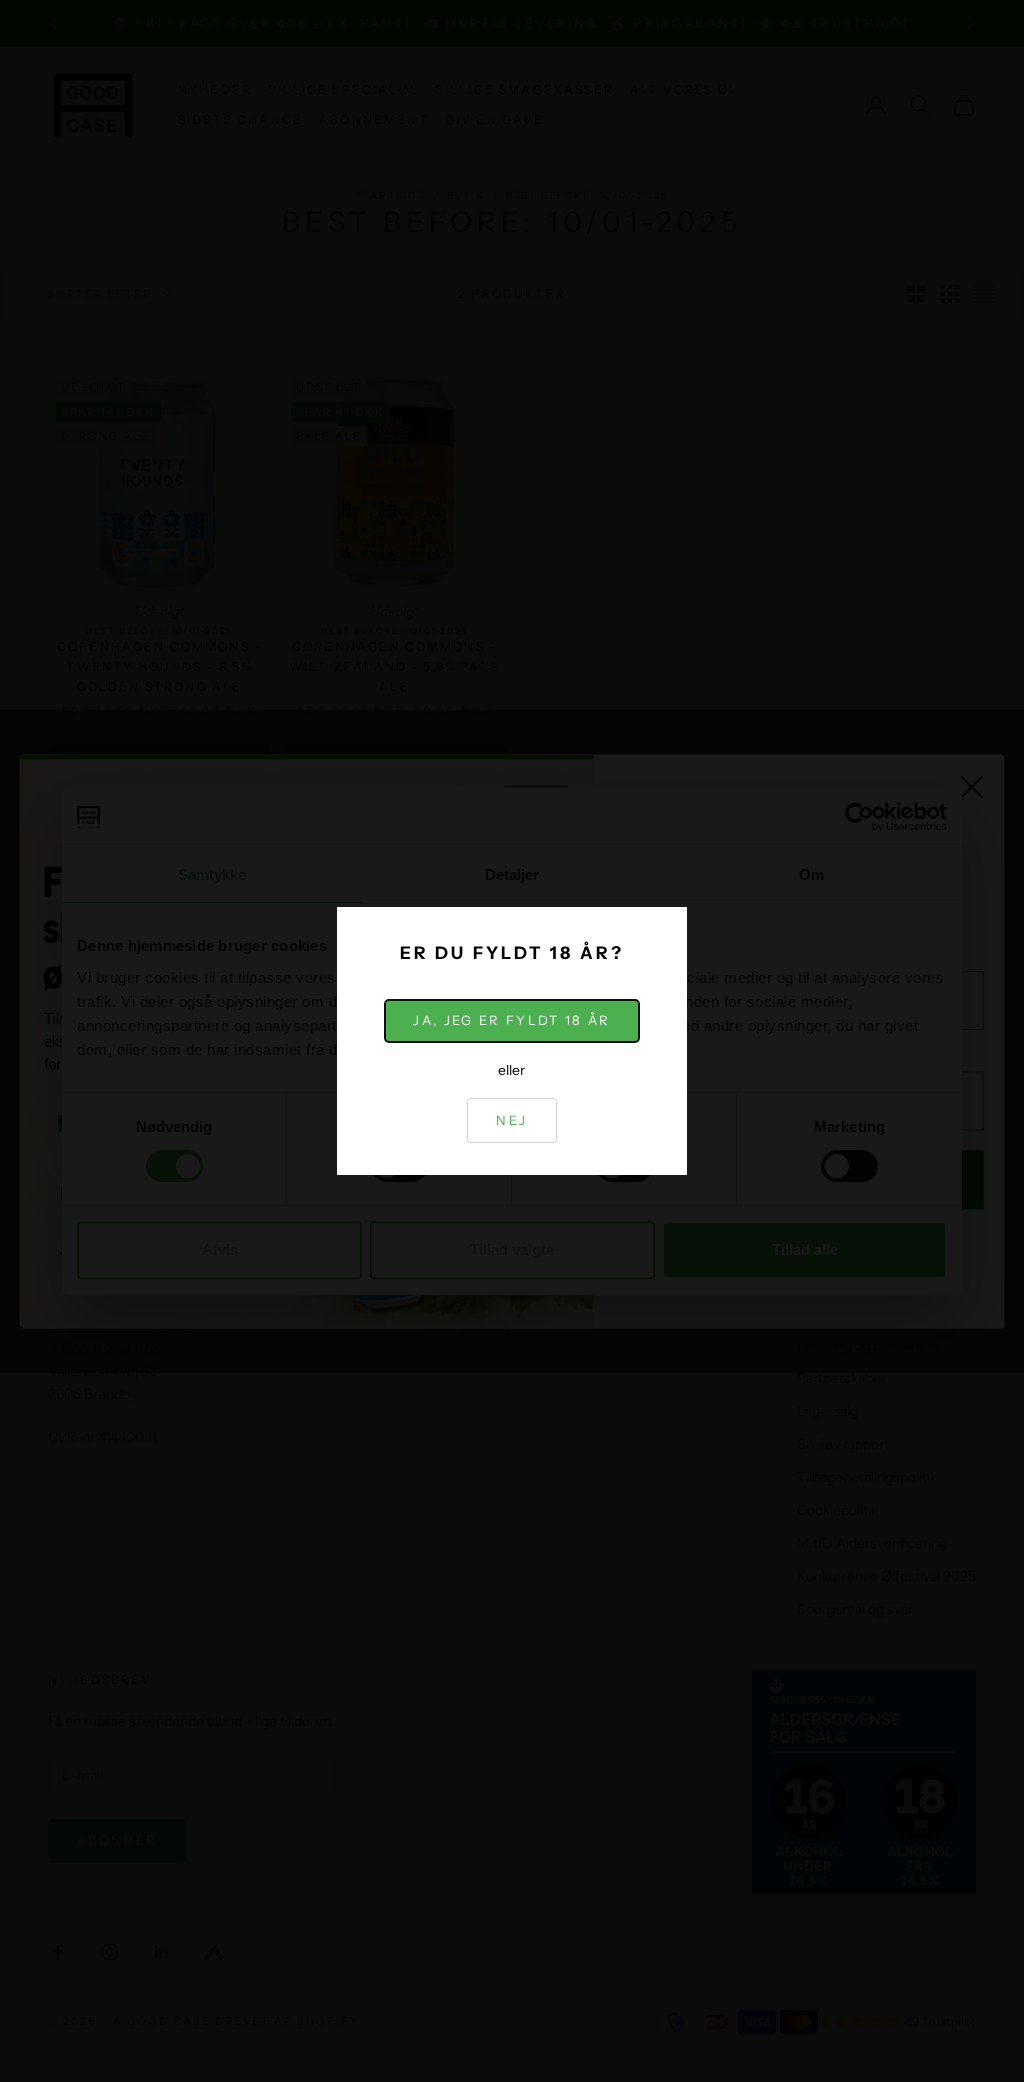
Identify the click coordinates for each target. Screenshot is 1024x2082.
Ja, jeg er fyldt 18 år (511, 1020)
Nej (511, 1120)
